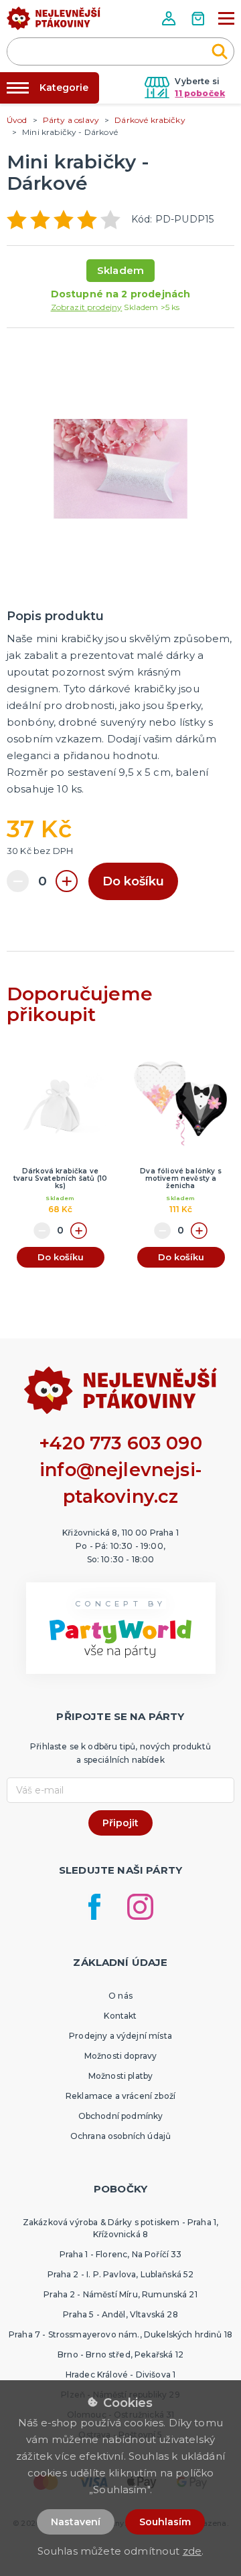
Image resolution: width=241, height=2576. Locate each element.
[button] (170, 18)
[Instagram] (140, 1907)
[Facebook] (94, 1907)
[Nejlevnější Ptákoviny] (54, 22)
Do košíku (133, 881)
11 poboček (200, 93)
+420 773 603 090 (120, 1443)
